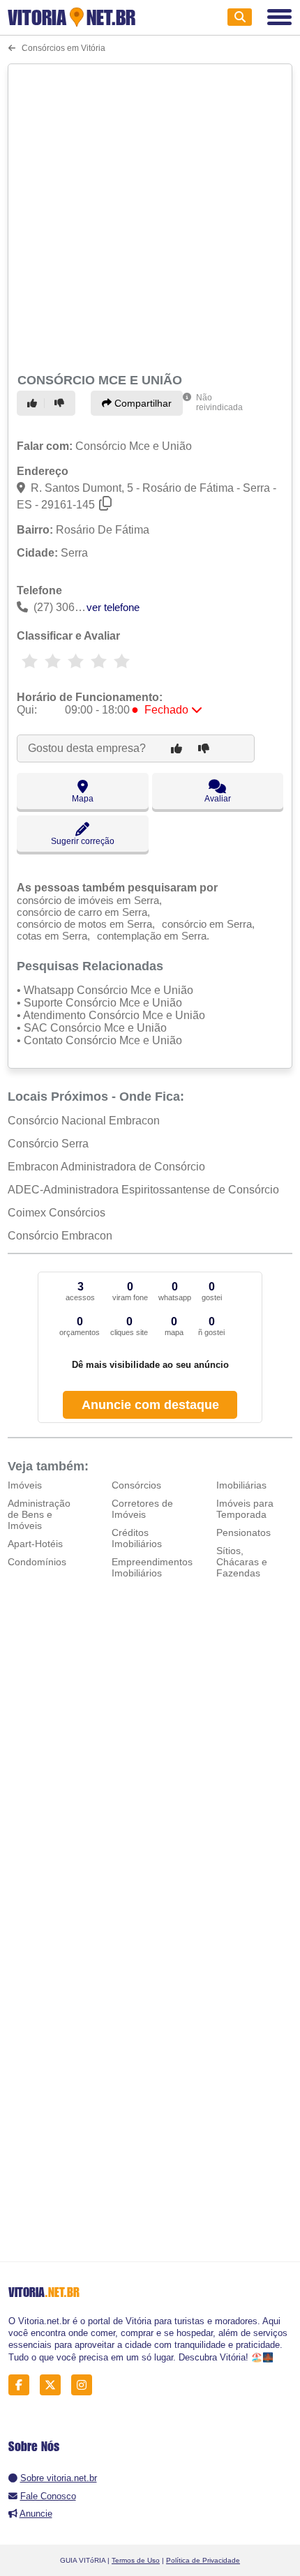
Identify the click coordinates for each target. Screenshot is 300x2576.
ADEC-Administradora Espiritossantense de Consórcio (143, 1190)
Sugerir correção (83, 841)
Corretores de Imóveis (142, 1509)
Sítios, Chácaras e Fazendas (242, 1562)
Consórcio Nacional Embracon (84, 1121)
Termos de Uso (136, 2560)
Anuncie (36, 2514)
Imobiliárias (241, 1485)
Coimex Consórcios (57, 1213)
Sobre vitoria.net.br (59, 2478)
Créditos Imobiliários (137, 1538)
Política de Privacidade (203, 2560)
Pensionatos (243, 1532)
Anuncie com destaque (150, 1405)
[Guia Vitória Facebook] (23, 2385)
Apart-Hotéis (35, 1544)
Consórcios (136, 1485)
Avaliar (218, 799)
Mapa (83, 799)
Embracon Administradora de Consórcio (106, 1167)
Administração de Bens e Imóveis (39, 1514)
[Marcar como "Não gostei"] (61, 403)
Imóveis (25, 1485)
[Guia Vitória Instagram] (85, 2385)
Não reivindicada (219, 402)
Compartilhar (142, 403)
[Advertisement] (150, 216)
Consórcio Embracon (60, 1236)
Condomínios (37, 1562)
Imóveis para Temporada (245, 1509)
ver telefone (113, 607)
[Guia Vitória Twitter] (54, 2385)
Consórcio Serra (48, 1144)
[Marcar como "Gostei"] (34, 403)
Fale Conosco (48, 2496)
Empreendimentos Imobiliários (152, 1567)
